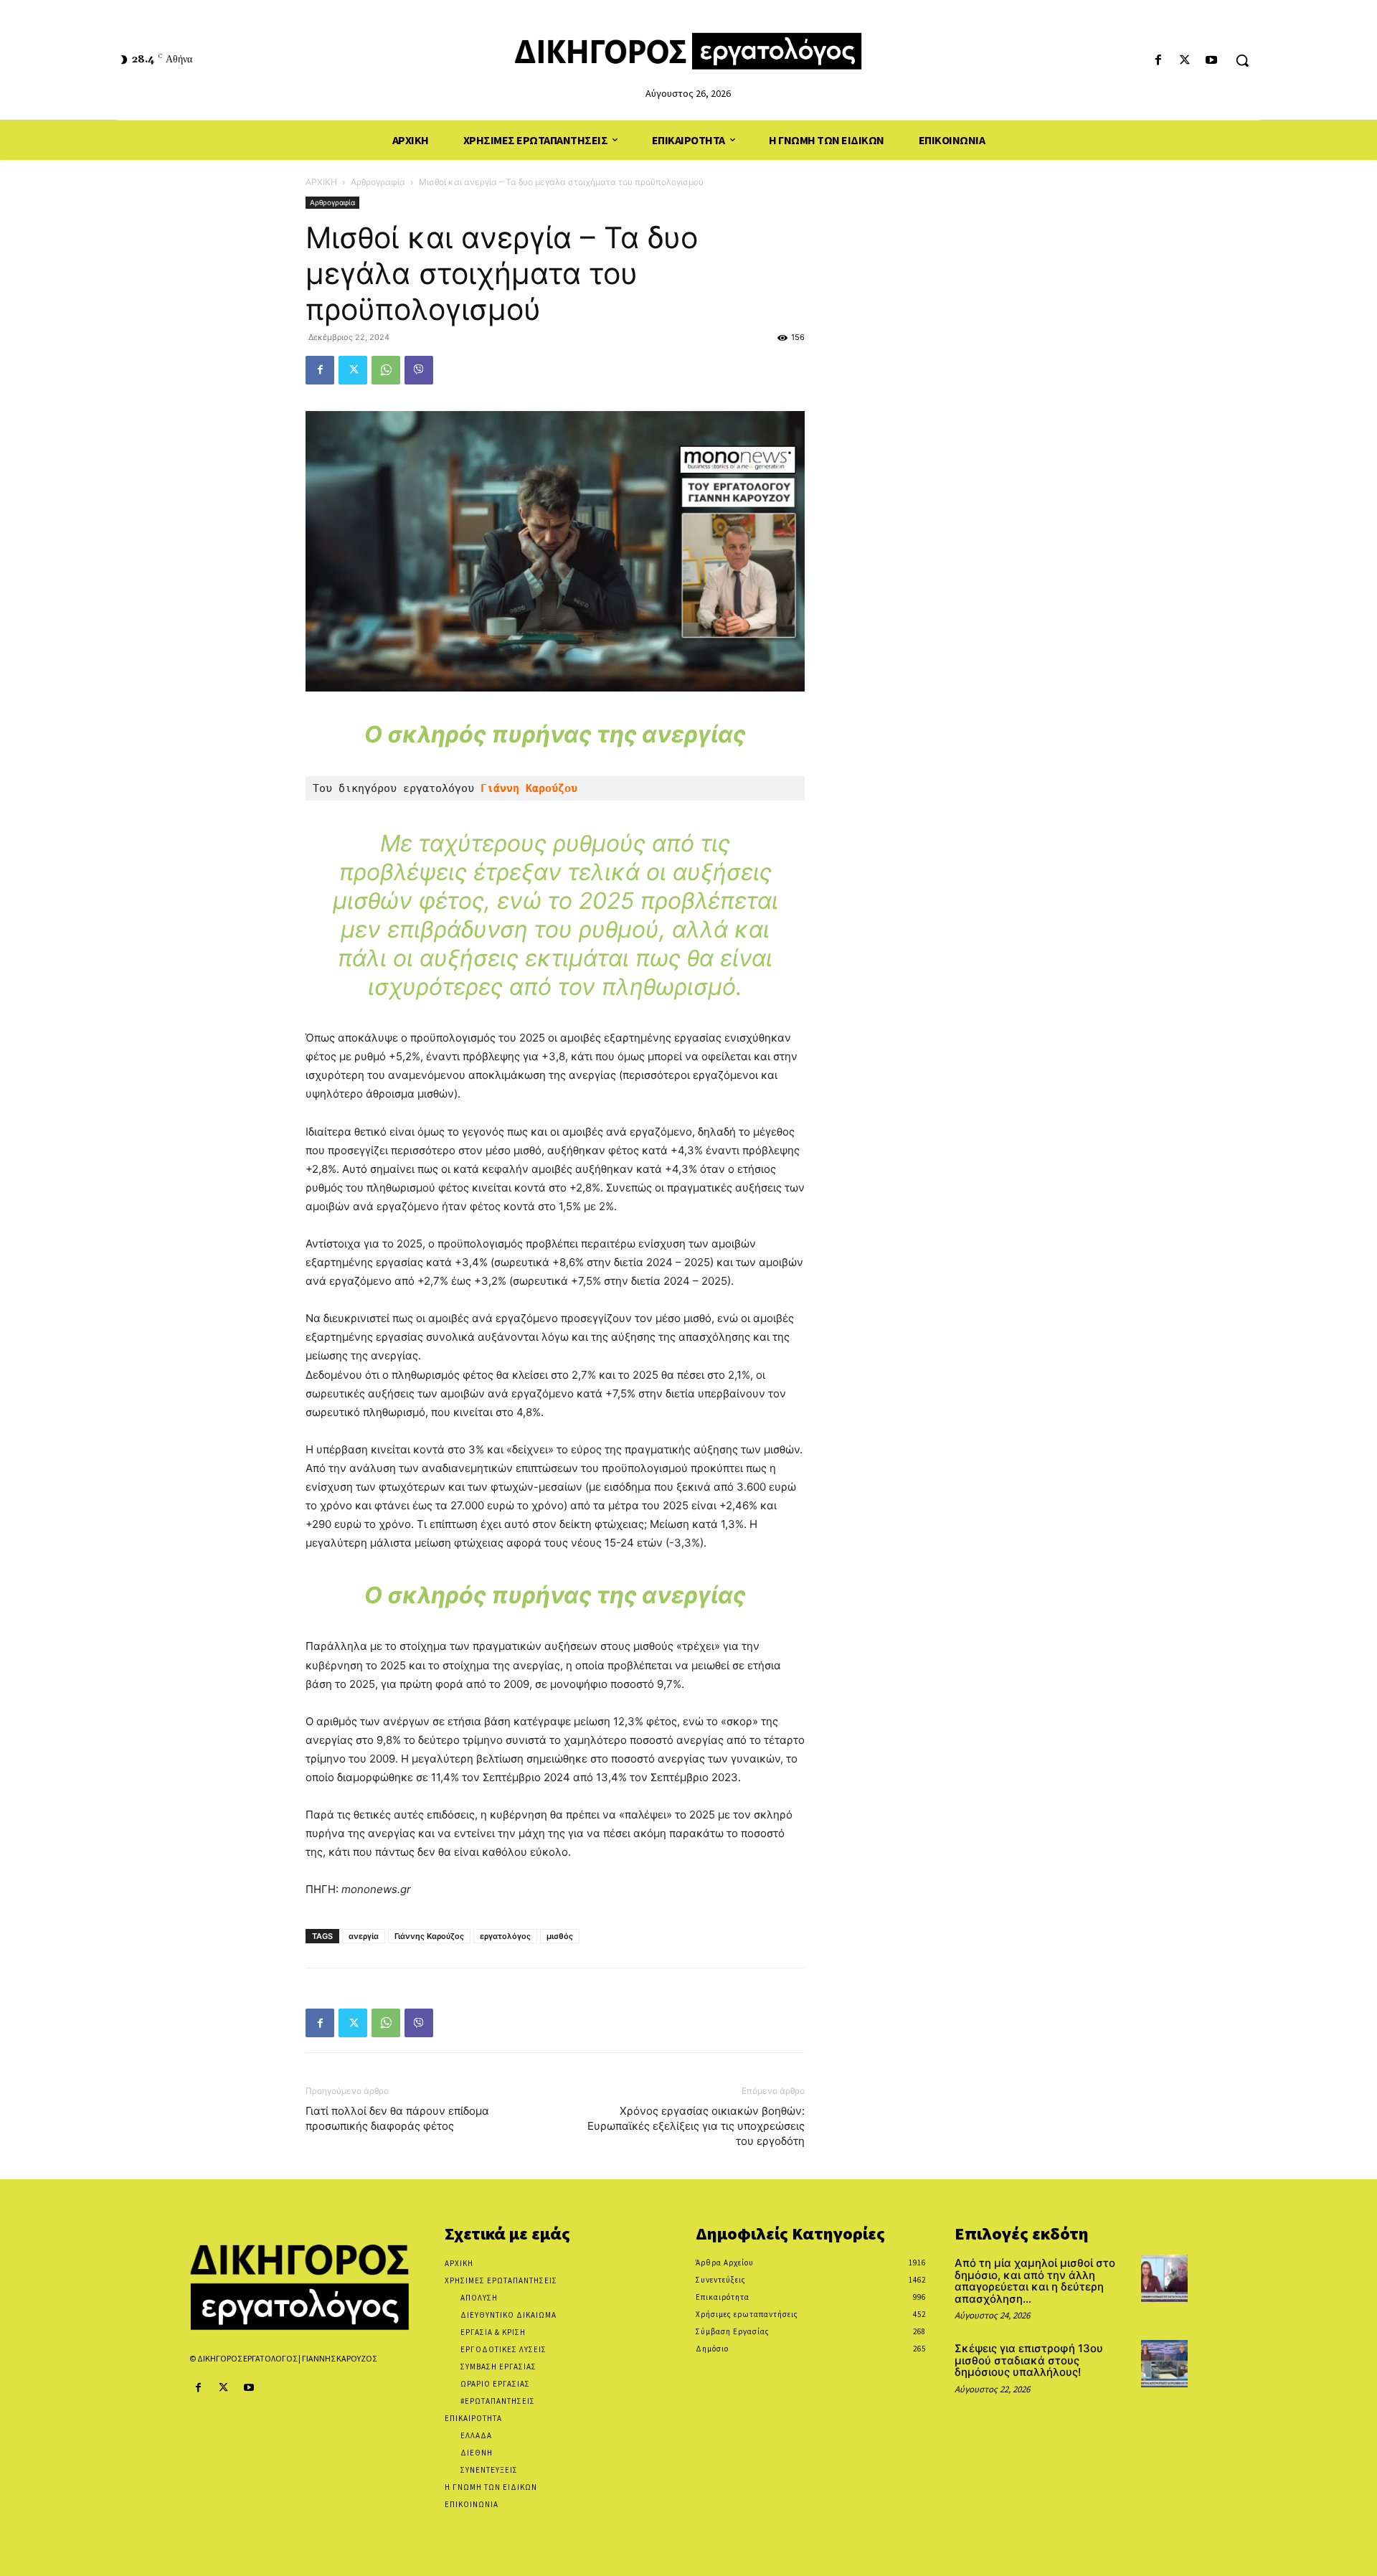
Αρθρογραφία (378, 182)
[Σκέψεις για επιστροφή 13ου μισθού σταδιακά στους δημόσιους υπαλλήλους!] (1164, 2363)
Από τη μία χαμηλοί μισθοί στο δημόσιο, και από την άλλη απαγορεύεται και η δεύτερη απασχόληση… (1035, 2281)
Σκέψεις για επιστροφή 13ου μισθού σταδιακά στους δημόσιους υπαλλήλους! (1029, 2360)
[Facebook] (1158, 61)
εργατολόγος (505, 1936)
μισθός (560, 1936)
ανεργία (364, 1936)
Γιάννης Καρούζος (429, 1936)
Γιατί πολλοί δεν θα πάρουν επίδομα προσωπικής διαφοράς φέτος (397, 2118)
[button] (1242, 60)
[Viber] (419, 370)
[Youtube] (1212, 61)
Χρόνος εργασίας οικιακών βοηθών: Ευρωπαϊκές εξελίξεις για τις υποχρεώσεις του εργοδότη (696, 2126)
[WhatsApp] (386, 370)
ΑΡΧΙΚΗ (321, 182)
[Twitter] (1185, 61)
